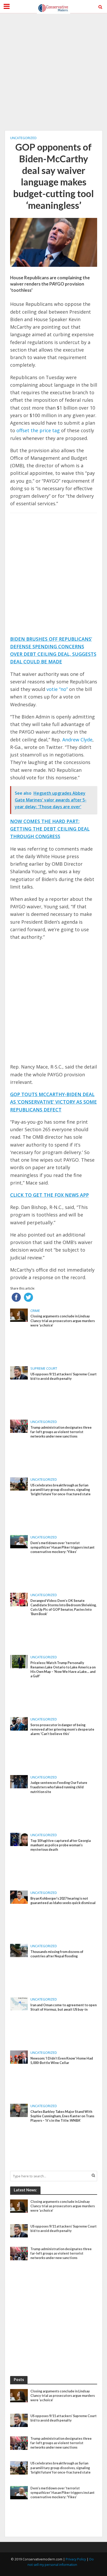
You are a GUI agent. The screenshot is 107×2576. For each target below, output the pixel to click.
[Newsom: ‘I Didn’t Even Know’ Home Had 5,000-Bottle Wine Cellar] (19, 2057)
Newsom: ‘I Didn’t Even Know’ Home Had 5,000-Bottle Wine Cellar (62, 2061)
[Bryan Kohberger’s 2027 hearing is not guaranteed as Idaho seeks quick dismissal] (19, 1897)
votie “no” (57, 689)
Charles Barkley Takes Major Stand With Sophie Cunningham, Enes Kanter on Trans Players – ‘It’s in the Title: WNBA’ (62, 2116)
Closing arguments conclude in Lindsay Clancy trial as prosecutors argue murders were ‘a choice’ (63, 1321)
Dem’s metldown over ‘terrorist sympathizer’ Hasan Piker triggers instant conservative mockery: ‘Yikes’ (62, 1547)
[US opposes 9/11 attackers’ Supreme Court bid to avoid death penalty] (19, 1373)
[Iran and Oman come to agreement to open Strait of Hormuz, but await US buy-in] (19, 2003)
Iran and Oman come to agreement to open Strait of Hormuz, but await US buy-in (63, 2007)
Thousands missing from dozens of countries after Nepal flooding (57, 1954)
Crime (35, 1311)
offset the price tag (38, 430)
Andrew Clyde (77, 740)
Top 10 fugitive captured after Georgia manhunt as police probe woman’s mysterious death (61, 1845)
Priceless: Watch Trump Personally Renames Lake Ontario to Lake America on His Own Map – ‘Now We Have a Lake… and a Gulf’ (63, 1669)
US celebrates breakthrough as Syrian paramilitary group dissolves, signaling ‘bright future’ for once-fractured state (61, 1490)
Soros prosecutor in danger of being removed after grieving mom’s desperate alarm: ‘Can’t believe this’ (62, 1729)
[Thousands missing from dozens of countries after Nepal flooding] (19, 1950)
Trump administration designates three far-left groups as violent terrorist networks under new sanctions (61, 1432)
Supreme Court (44, 1368)
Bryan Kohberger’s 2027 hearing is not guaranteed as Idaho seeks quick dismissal (63, 1901)
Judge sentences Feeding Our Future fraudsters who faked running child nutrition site (59, 1787)
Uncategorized (23, 138)
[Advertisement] (53, 72)
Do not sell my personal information (61, 2562)
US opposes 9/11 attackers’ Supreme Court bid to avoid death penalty (63, 1376)
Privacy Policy (76, 2559)
